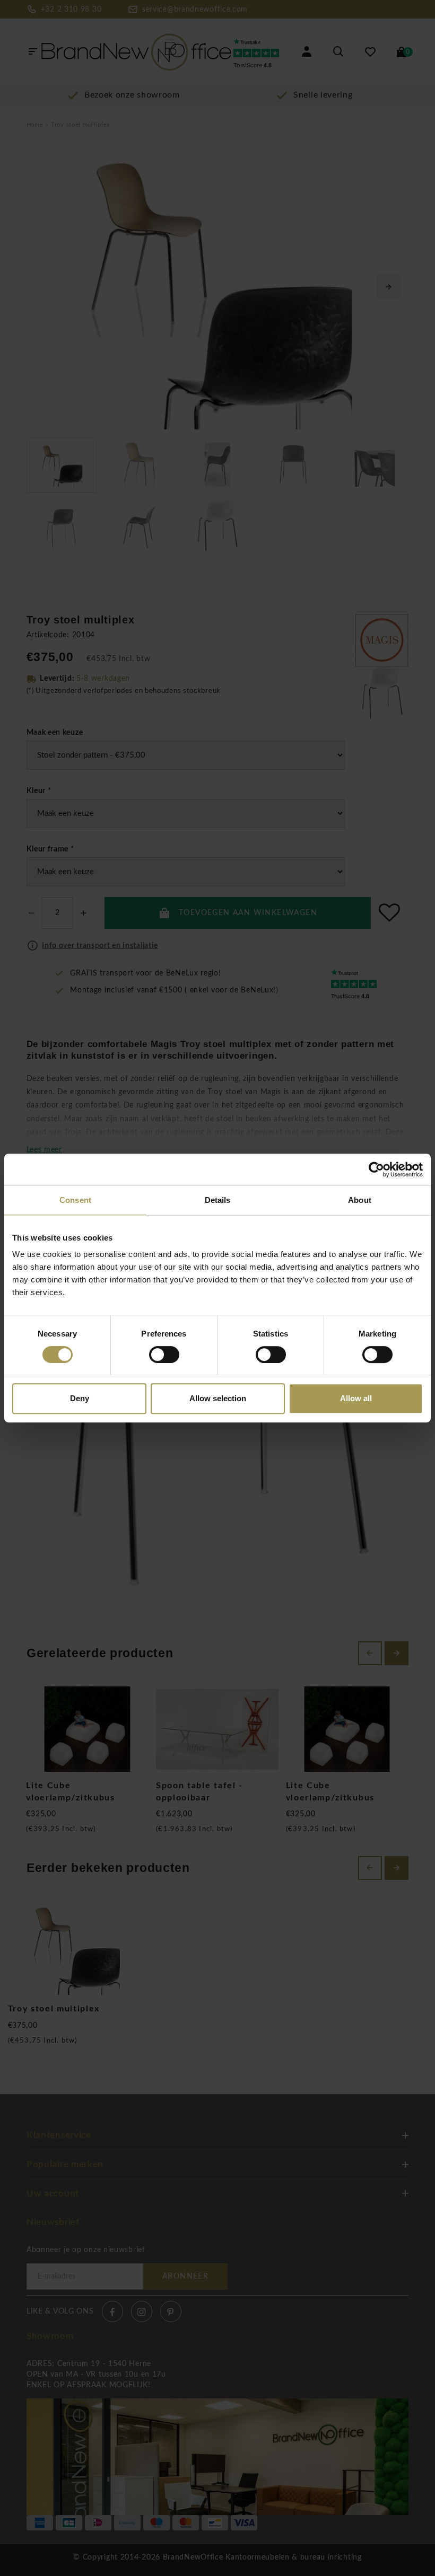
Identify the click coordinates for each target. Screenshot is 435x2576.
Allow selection (218, 1398)
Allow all (356, 1398)
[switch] (164, 1355)
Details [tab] (218, 1200)
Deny (80, 1398)
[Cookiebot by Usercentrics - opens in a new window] (376, 1170)
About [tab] (360, 1200)
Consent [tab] (75, 1200)
